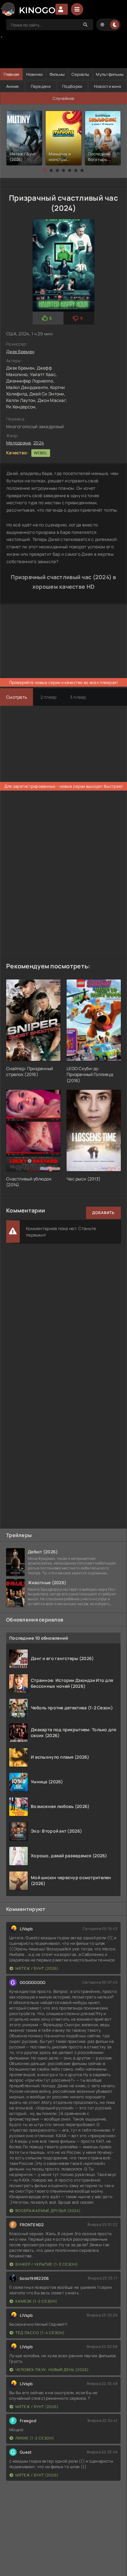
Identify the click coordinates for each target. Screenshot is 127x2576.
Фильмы (57, 74)
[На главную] (28, 9)
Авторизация (62, 9)
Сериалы (80, 74)
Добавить (103, 1213)
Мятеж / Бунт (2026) (37, 1968)
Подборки (72, 86)
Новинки (35, 74)
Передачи (41, 86)
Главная (12, 74)
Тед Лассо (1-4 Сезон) (40, 2333)
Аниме (12, 86)
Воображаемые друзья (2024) (48, 2211)
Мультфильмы (110, 74)
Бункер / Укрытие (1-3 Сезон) (47, 2264)
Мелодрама (19, 443)
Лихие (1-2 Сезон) (35, 2438)
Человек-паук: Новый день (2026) (52, 2370)
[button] (45, 170)
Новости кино (108, 86)
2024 (39, 443)
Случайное (64, 98)
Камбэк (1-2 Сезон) (36, 2301)
